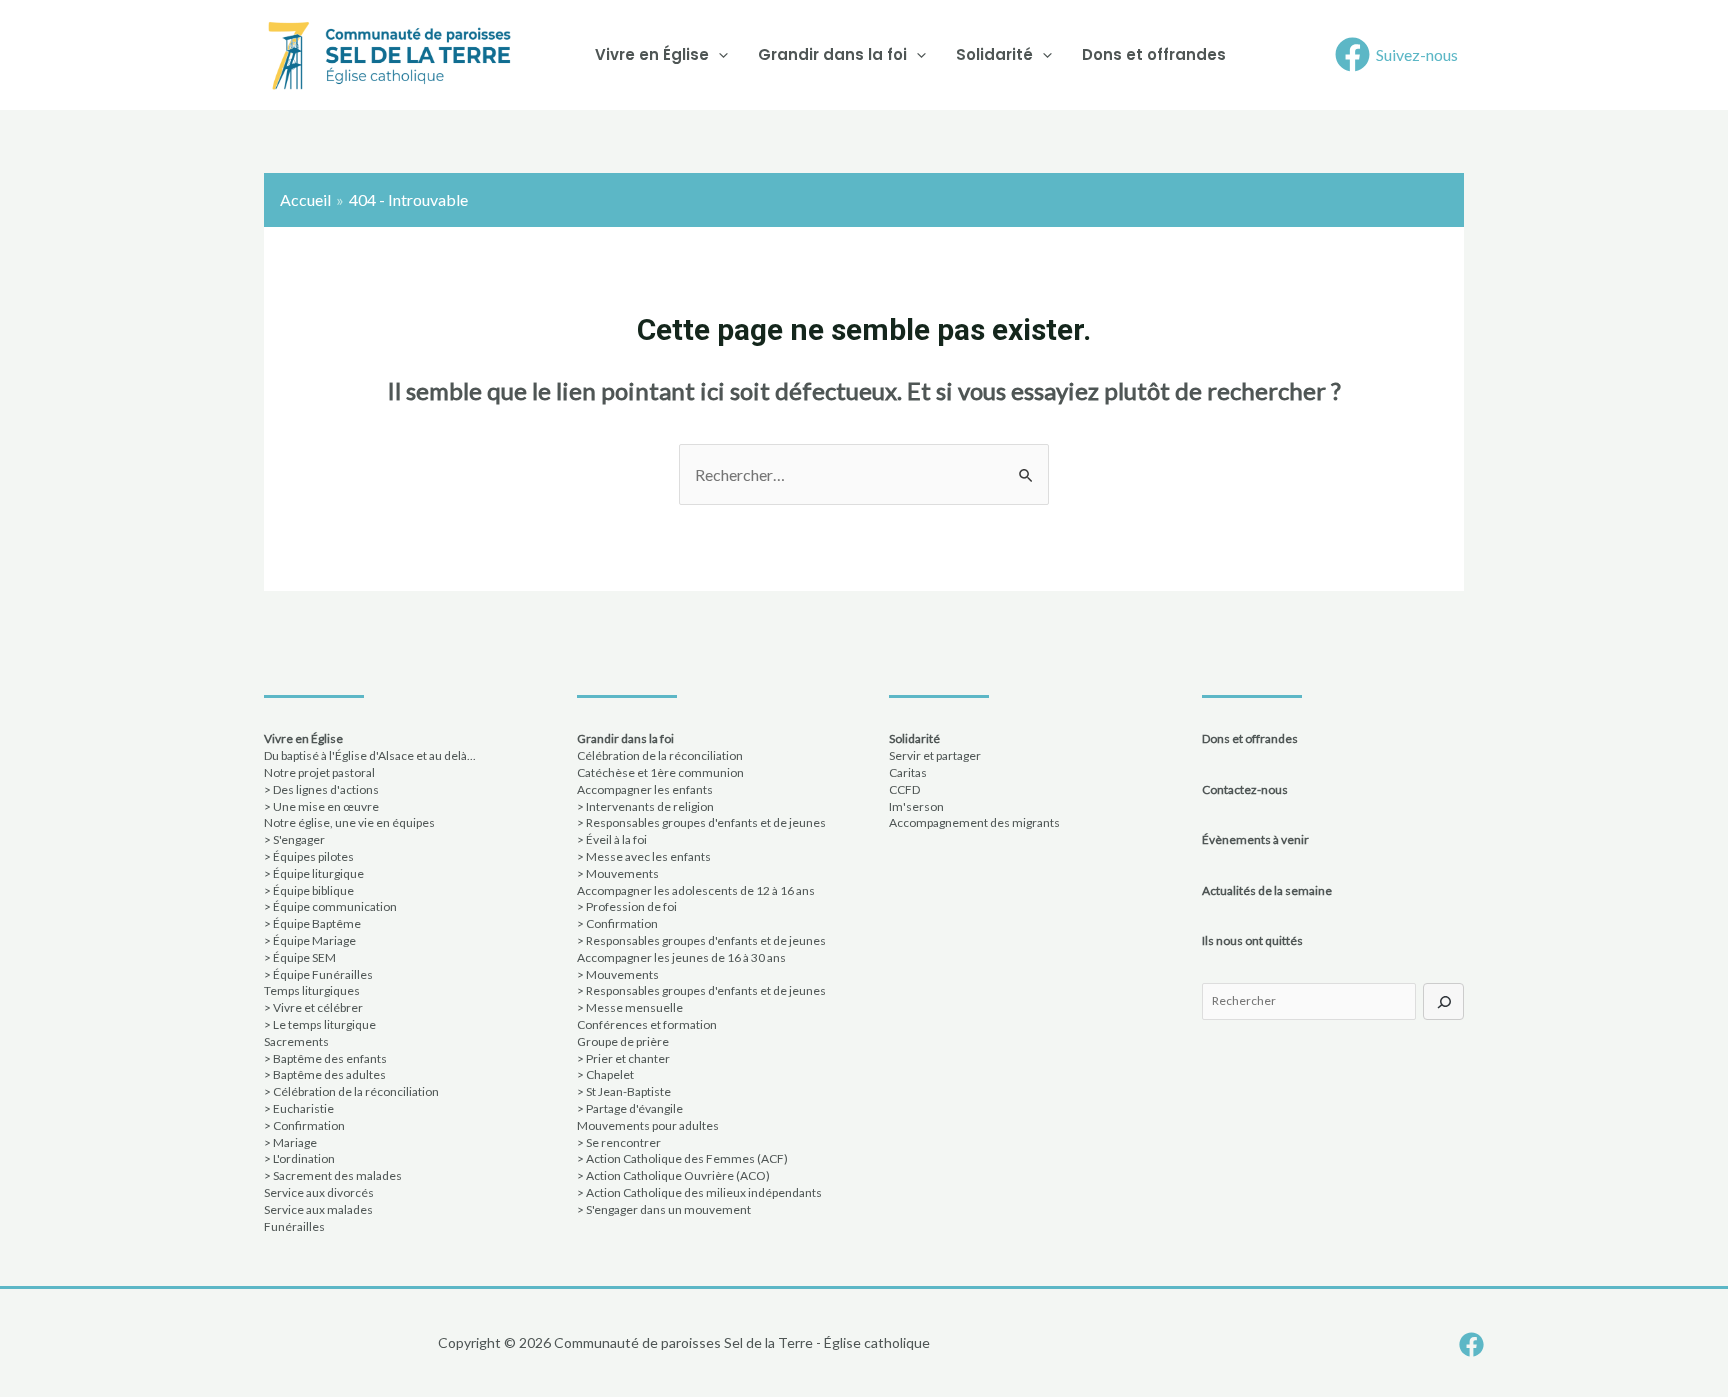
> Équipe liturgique (314, 873)
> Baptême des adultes (325, 1074)
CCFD (904, 789)
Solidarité (994, 54)
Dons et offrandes (1154, 54)
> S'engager (294, 839)
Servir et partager (935, 755)
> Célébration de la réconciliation (351, 1091)
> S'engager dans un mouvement (664, 1209)
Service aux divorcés (319, 1192)
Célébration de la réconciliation (660, 755)
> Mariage (290, 1142)
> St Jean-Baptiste (624, 1091)
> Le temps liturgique (320, 1024)
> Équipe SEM (300, 957)
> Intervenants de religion (645, 806)
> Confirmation (304, 1125)
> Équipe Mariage (310, 940)
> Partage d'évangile (630, 1108)
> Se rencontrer (619, 1142)
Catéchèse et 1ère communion (660, 772)
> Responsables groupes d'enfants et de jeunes (701, 822)
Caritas (908, 772)
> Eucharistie (299, 1108)
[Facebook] (1471, 1344)
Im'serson (916, 806)
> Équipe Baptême (312, 923)
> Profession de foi (627, 906)
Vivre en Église (652, 54)
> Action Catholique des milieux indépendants (699, 1192)
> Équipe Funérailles (318, 974)
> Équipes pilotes (309, 856)
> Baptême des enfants (325, 1058)
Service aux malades (318, 1209)
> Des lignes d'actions (321, 789)
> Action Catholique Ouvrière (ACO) (673, 1175)
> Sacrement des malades (333, 1175)
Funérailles (294, 1226)
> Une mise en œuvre (321, 806)
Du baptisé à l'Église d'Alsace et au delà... (370, 755)
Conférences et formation (647, 1024)
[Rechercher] (1443, 1001)
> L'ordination (299, 1158)
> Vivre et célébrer (313, 1007)
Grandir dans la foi (832, 54)
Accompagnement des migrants (974, 822)
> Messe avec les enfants (644, 856)
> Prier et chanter (623, 1058)
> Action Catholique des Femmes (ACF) (682, 1158)
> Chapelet (605, 1074)
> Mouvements (618, 873)
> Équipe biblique (309, 890)
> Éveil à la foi (612, 839)
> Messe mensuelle (630, 1007)
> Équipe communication (330, 906)
